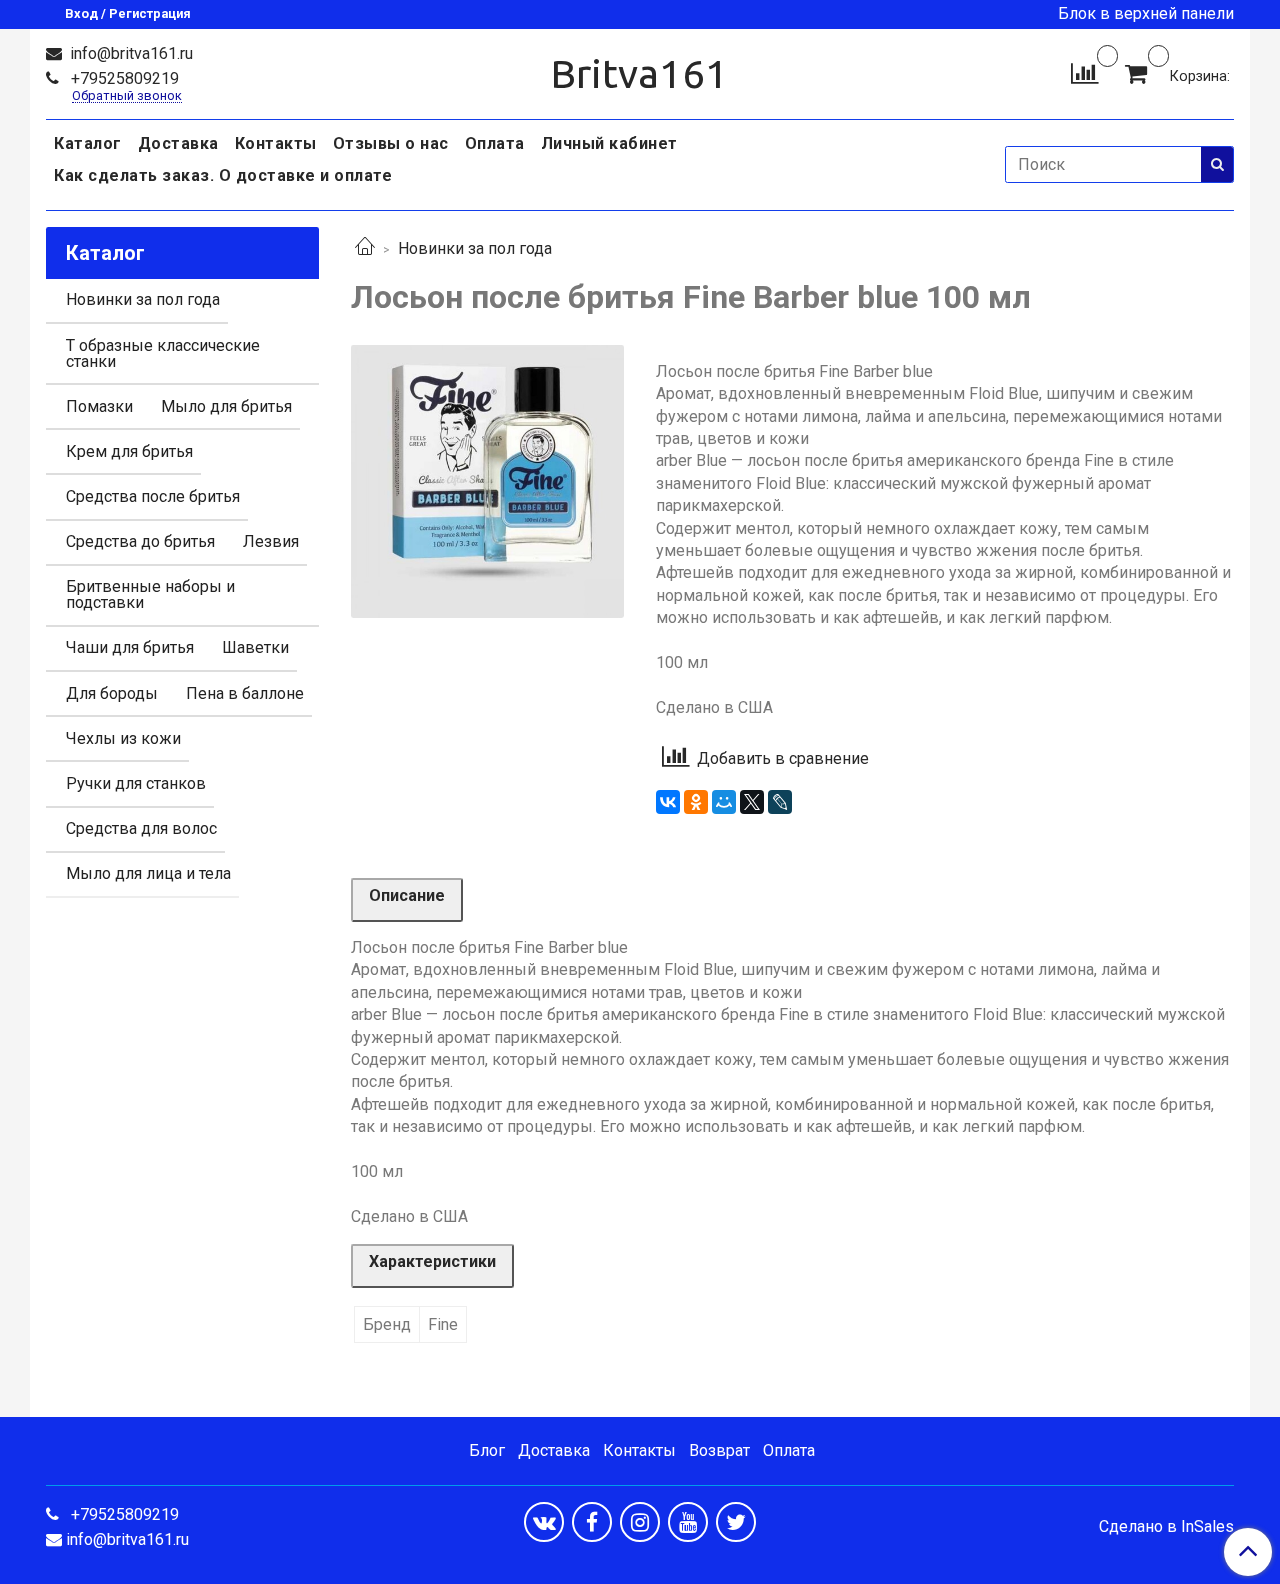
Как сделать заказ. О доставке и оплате (223, 175)
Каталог (88, 143)
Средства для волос (141, 828)
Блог (487, 1450)
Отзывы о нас (391, 143)
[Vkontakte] (544, 1522)
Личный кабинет (609, 143)
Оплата (495, 143)
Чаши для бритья (130, 647)
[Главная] (365, 248)
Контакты (276, 143)
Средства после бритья (153, 496)
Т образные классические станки (163, 353)
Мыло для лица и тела (148, 873)
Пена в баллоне (245, 693)
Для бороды (112, 693)
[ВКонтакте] (668, 802)
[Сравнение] (1084, 72)
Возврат (719, 1450)
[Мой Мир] (724, 802)
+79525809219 (123, 78)
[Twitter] (736, 1522)
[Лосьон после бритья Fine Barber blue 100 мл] (487, 480)
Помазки (99, 406)
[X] (752, 802)
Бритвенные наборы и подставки (150, 594)
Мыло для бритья (226, 406)
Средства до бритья (140, 541)
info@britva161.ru (129, 53)
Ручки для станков (136, 783)
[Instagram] (640, 1522)
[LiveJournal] (780, 802)
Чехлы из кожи (123, 738)
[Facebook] (592, 1522)
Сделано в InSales (1166, 1527)
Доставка (178, 143)
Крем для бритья (129, 451)
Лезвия (271, 541)
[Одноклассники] (696, 802)
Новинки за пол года (475, 248)
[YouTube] (688, 1522)
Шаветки (255, 647)
